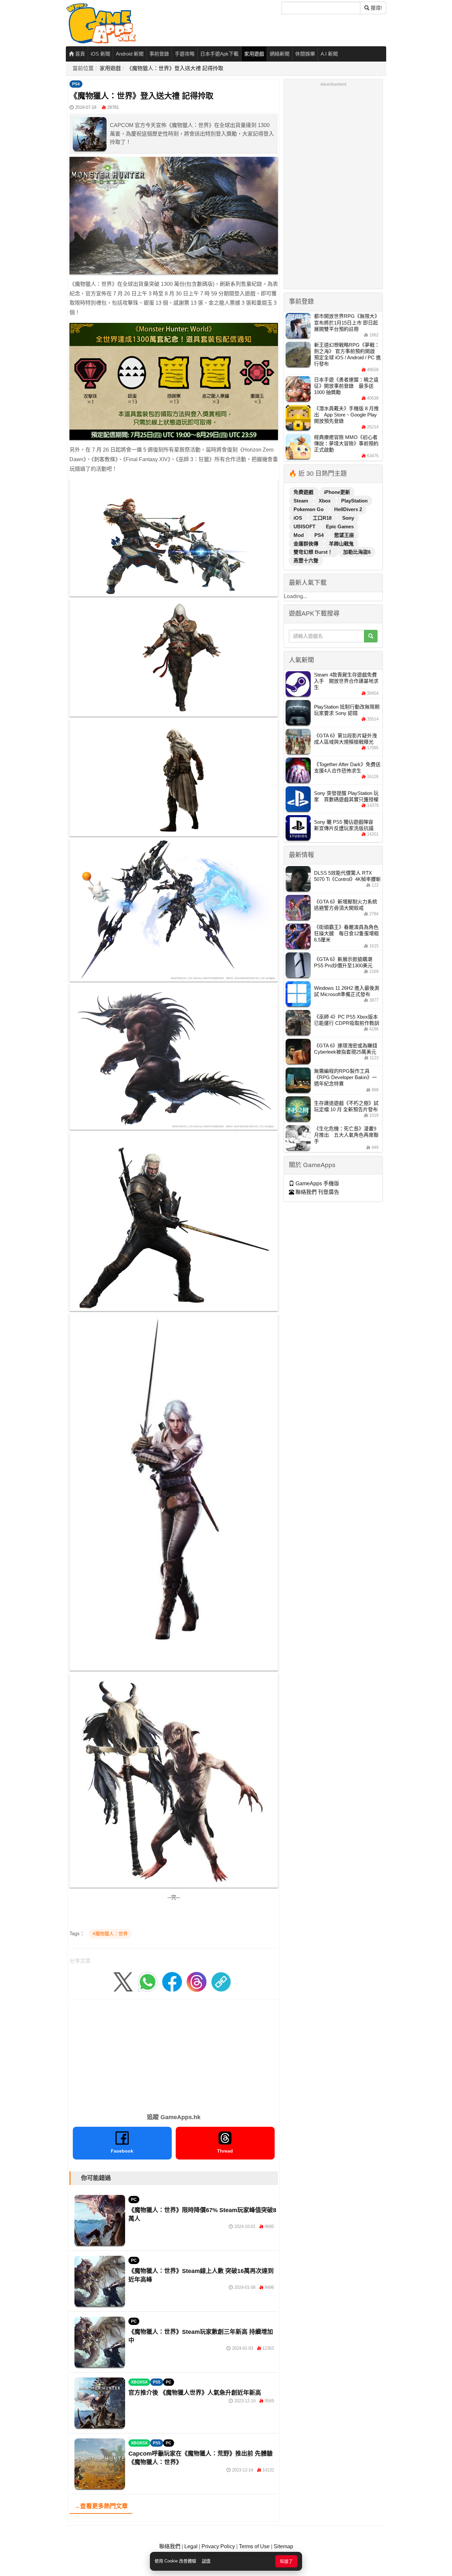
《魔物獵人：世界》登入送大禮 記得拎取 (175, 68)
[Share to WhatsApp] (148, 1981)
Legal (191, 2546)
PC (134, 2200)
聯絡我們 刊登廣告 (317, 1192)
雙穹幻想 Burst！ (314, 552)
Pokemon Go (309, 509)
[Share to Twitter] (123, 1981)
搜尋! (376, 8)
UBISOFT (305, 526)
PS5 (157, 2382)
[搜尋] (371, 636)
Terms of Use (254, 2546)
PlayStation (354, 501)
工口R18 (323, 518)
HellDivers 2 (348, 509)
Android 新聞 (130, 54)
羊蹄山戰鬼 (341, 544)
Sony (348, 518)
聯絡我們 (170, 2546)
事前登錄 (159, 54)
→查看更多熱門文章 (101, 2506)
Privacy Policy (218, 2546)
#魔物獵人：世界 (110, 1934)
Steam (301, 501)
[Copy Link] (221, 1981)
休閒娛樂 (305, 54)
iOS (298, 518)
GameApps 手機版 (317, 1183)
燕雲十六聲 (306, 561)
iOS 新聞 (100, 54)
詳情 (206, 2561)
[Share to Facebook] (172, 1981)
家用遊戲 (254, 54)
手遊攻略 (185, 54)
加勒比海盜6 (357, 552)
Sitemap (283, 2546)
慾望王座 (344, 535)
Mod (299, 535)
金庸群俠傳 (307, 544)
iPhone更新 (337, 492)
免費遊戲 (304, 492)
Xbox (325, 501)
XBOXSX (139, 2382)
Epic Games (340, 526)
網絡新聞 (280, 54)
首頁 (79, 54)
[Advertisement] (174, 2054)
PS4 (76, 84)
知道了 (286, 2561)
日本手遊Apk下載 (219, 54)
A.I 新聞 (329, 54)
